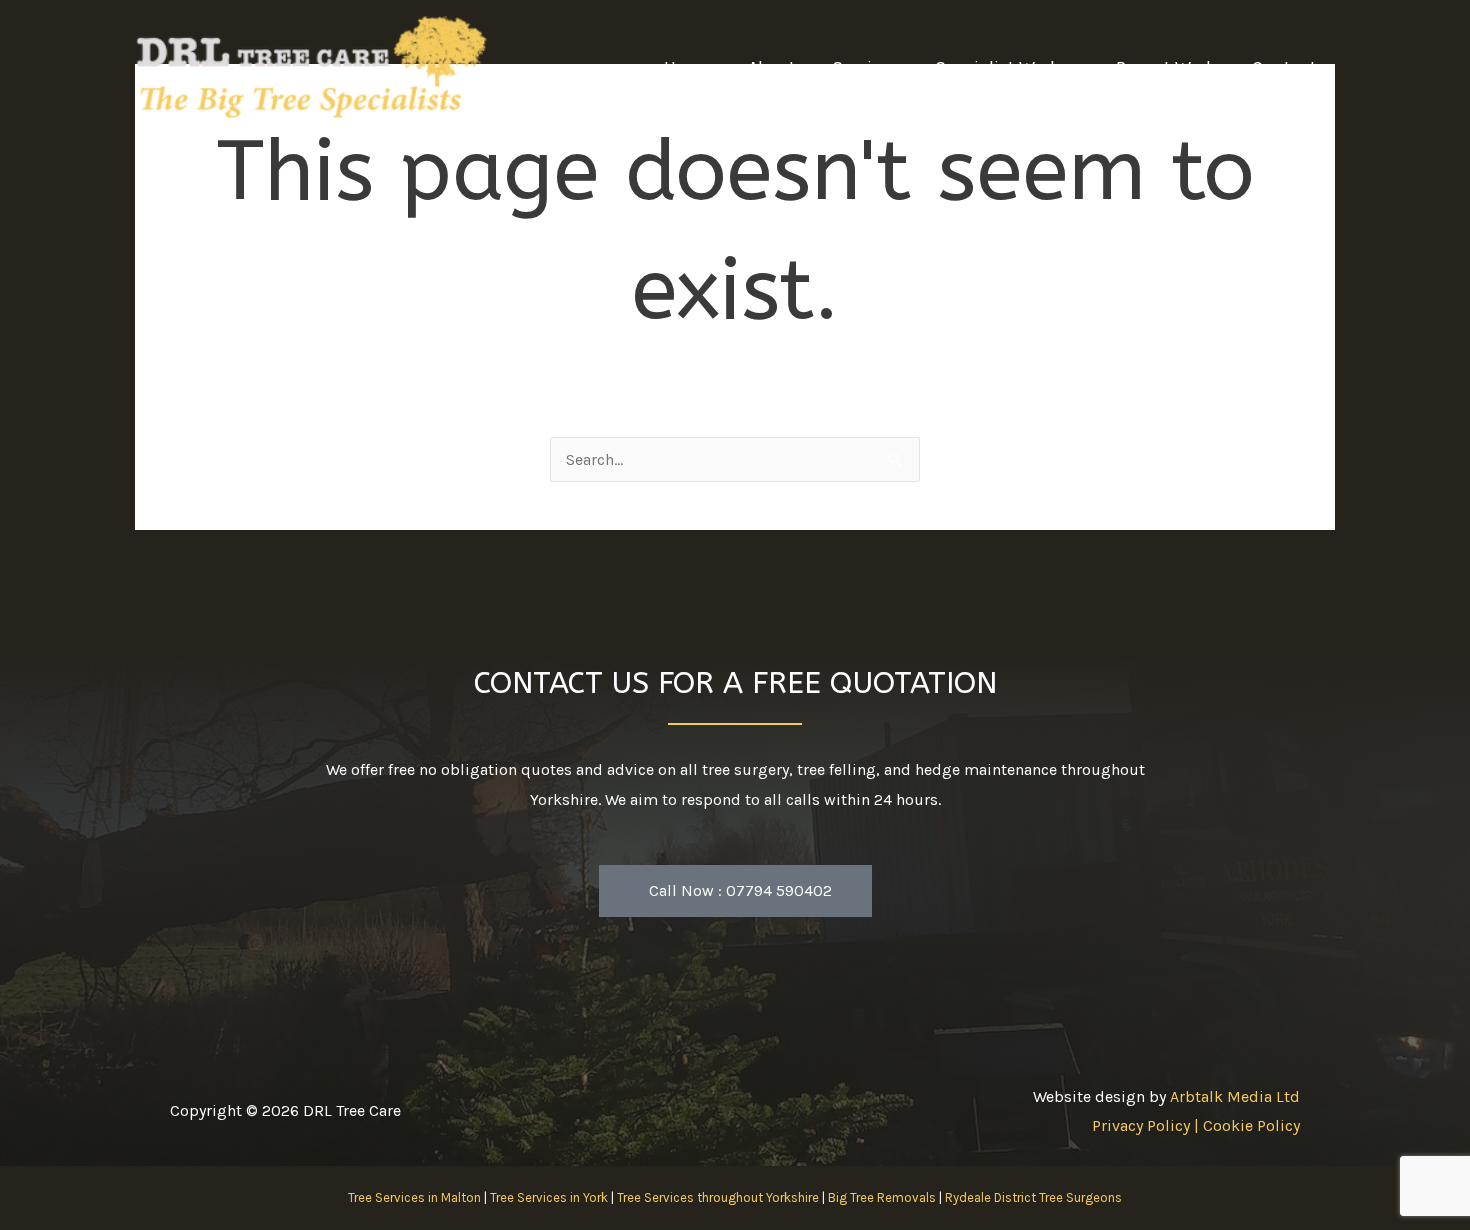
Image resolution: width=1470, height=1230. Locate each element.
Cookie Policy (1251, 1125)
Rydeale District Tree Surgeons (1033, 1197)
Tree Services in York (549, 1197)
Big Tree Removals (882, 1197)
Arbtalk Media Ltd (1235, 1096)
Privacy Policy (1141, 1125)
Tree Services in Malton (414, 1197)
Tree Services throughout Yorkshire (718, 1197)
